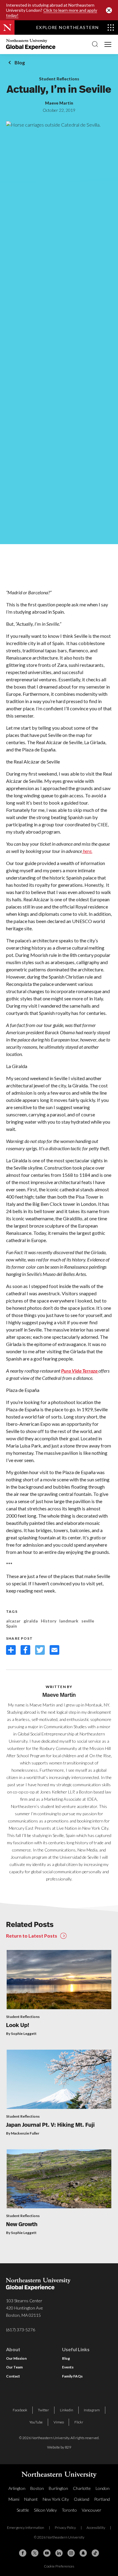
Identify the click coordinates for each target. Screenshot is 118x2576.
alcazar (13, 1621)
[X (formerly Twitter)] (35, 2553)
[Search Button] (95, 44)
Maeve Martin (59, 103)
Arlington (17, 2488)
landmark (69, 1621)
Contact (13, 2376)
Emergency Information (26, 2528)
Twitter (43, 2410)
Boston (37, 2488)
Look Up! (18, 2026)
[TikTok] (95, 2553)
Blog (20, 62)
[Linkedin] (59, 2553)
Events (68, 2367)
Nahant (31, 2499)
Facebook (20, 2410)
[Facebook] (23, 2553)
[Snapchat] (83, 2553)
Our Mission (16, 2358)
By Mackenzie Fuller (23, 2133)
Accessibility (96, 2528)
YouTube (36, 2422)
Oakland (82, 2499)
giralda (31, 1621)
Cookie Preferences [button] (59, 2566)
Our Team (14, 2367)
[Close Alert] (109, 10)
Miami (14, 2499)
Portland (102, 2499)
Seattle (23, 2510)
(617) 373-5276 (21, 2330)
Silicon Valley (45, 2510)
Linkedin (67, 2410)
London (103, 2488)
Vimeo (59, 2422)
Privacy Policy (65, 2528)
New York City (56, 2499)
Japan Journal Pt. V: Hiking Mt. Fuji (50, 2126)
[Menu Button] (108, 44)
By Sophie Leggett (21, 2034)
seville (88, 1621)
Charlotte (82, 2488)
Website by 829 (59, 2447)
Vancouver (92, 2510)
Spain (11, 1626)
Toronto (69, 2510)
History (49, 1621)
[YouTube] (47, 2553)
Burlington (58, 2488)
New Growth (22, 2225)
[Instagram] (71, 2553)
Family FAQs (72, 2376)
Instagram (92, 2410)
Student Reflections (59, 79)
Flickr (79, 2422)
